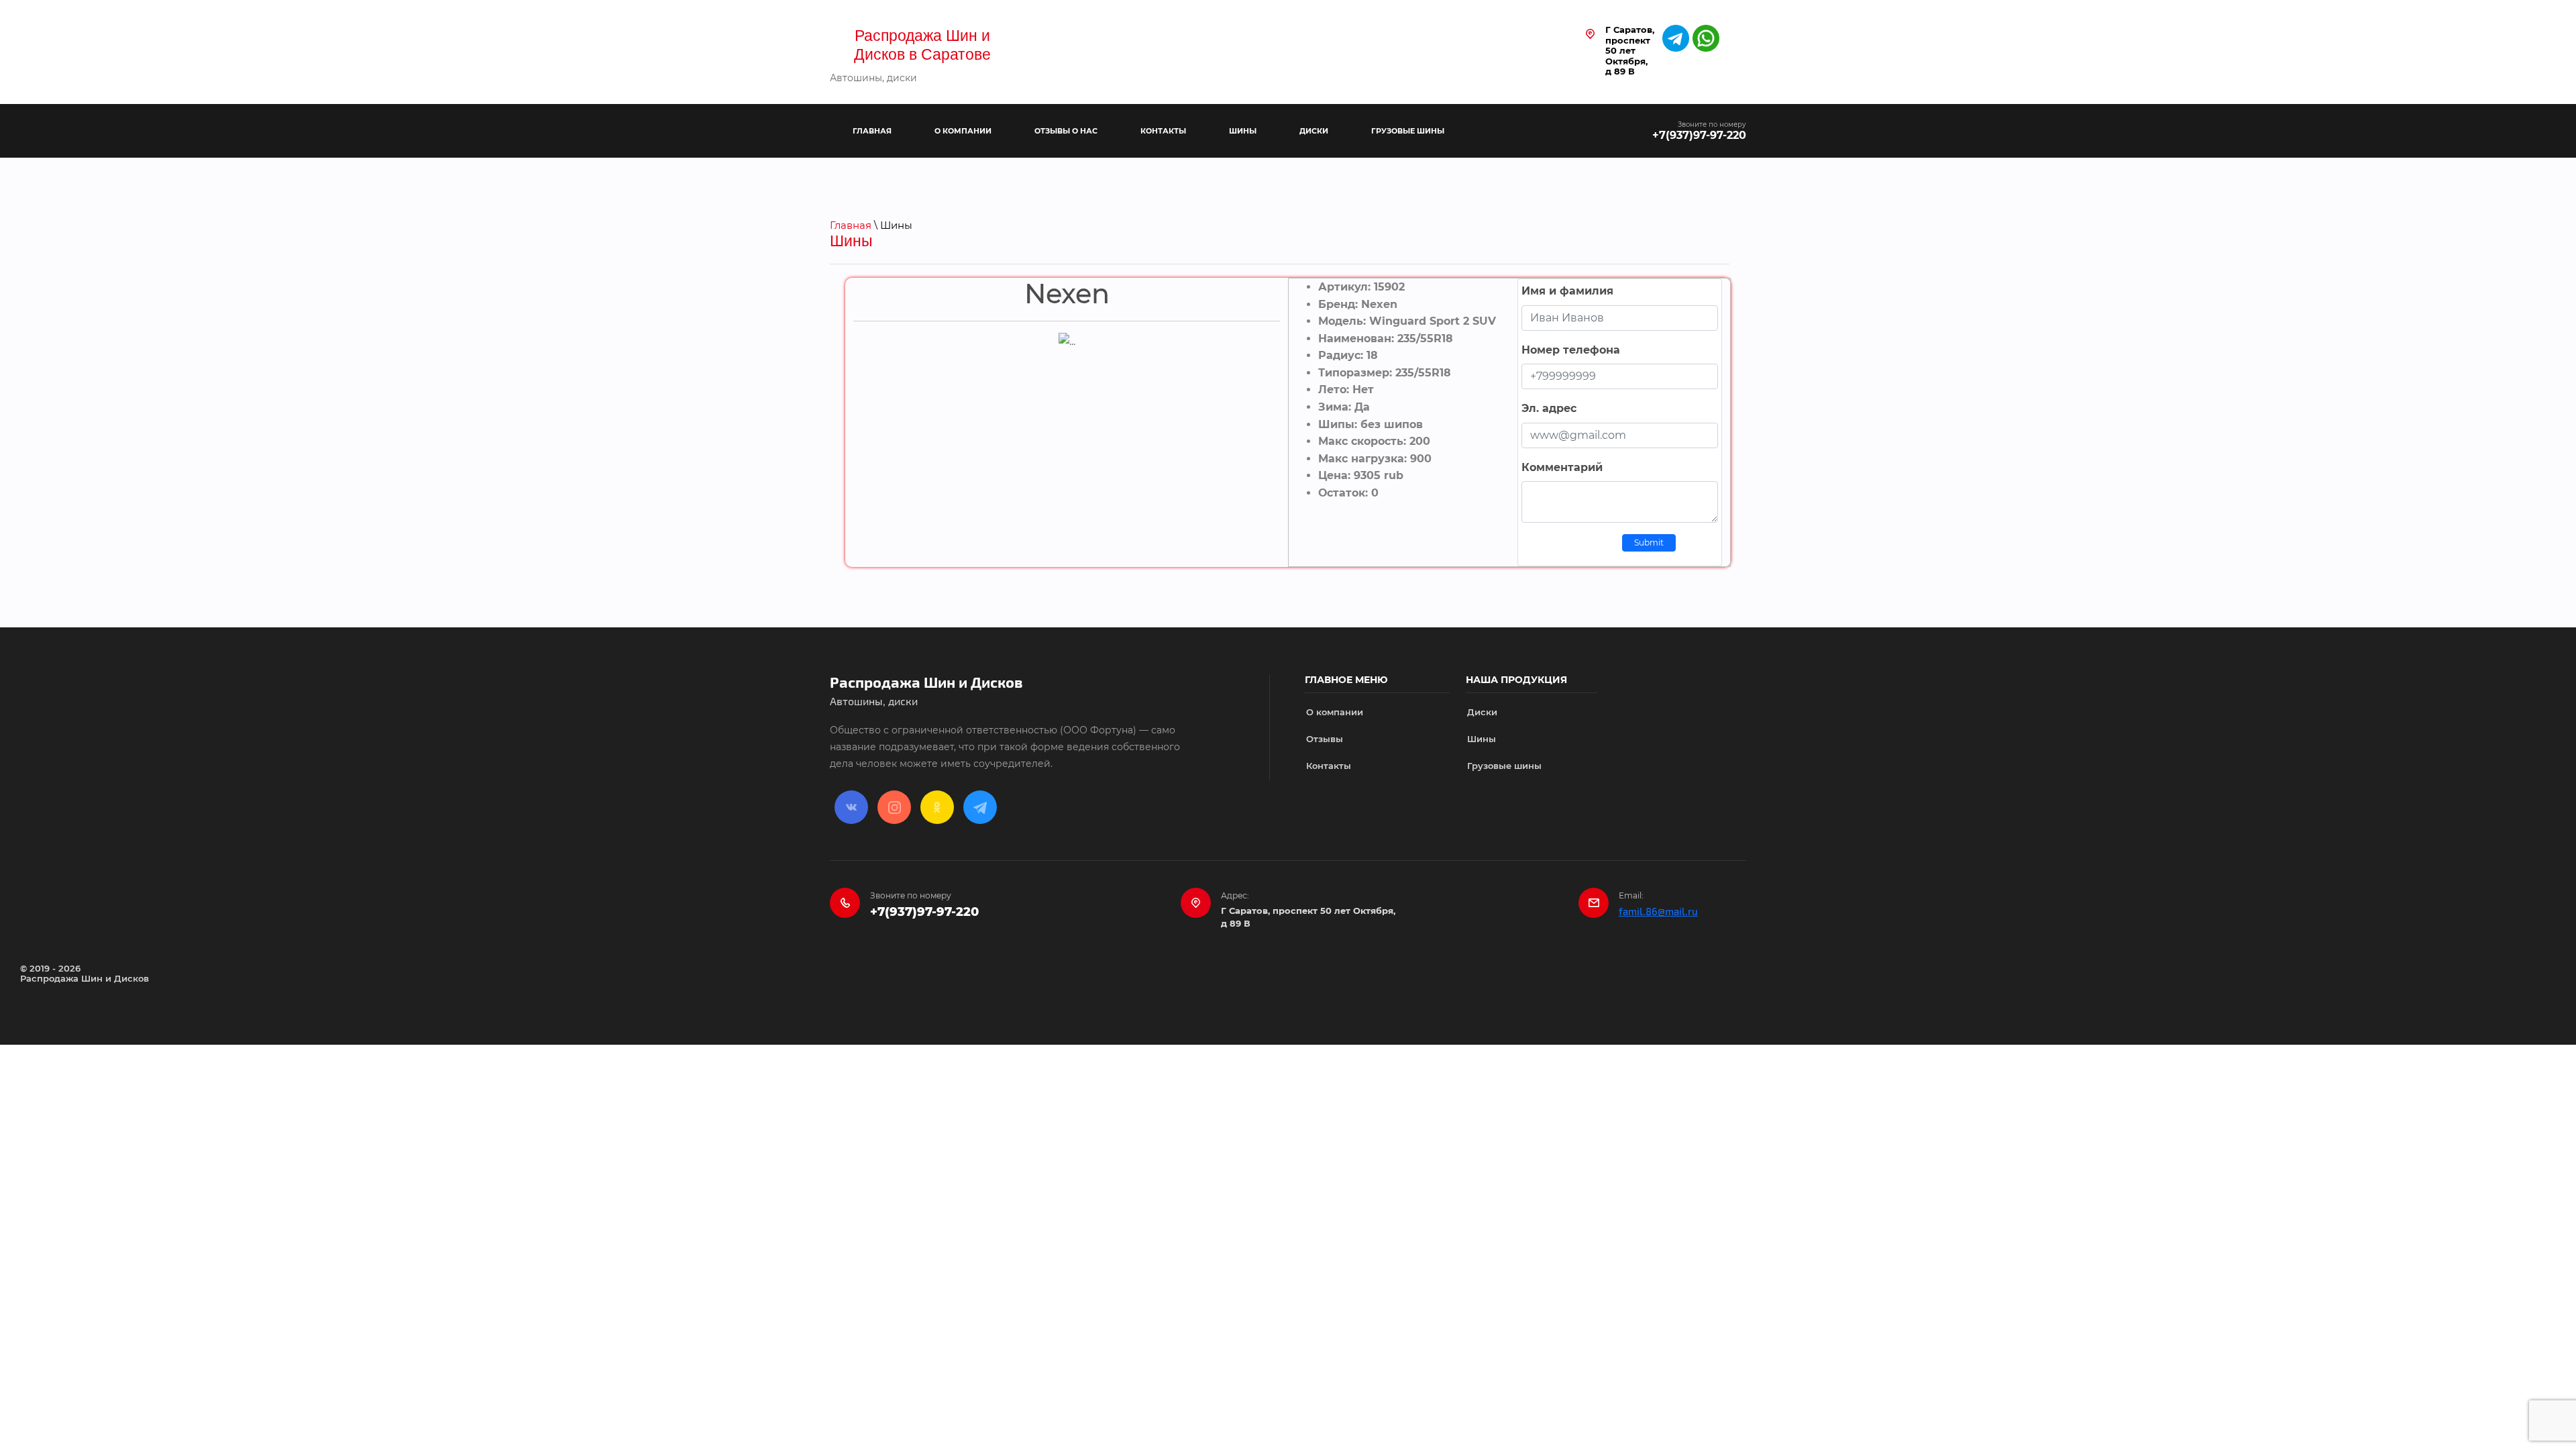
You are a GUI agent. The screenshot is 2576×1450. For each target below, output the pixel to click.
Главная (851, 225)
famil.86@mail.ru (1658, 912)
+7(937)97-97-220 (1699, 135)
